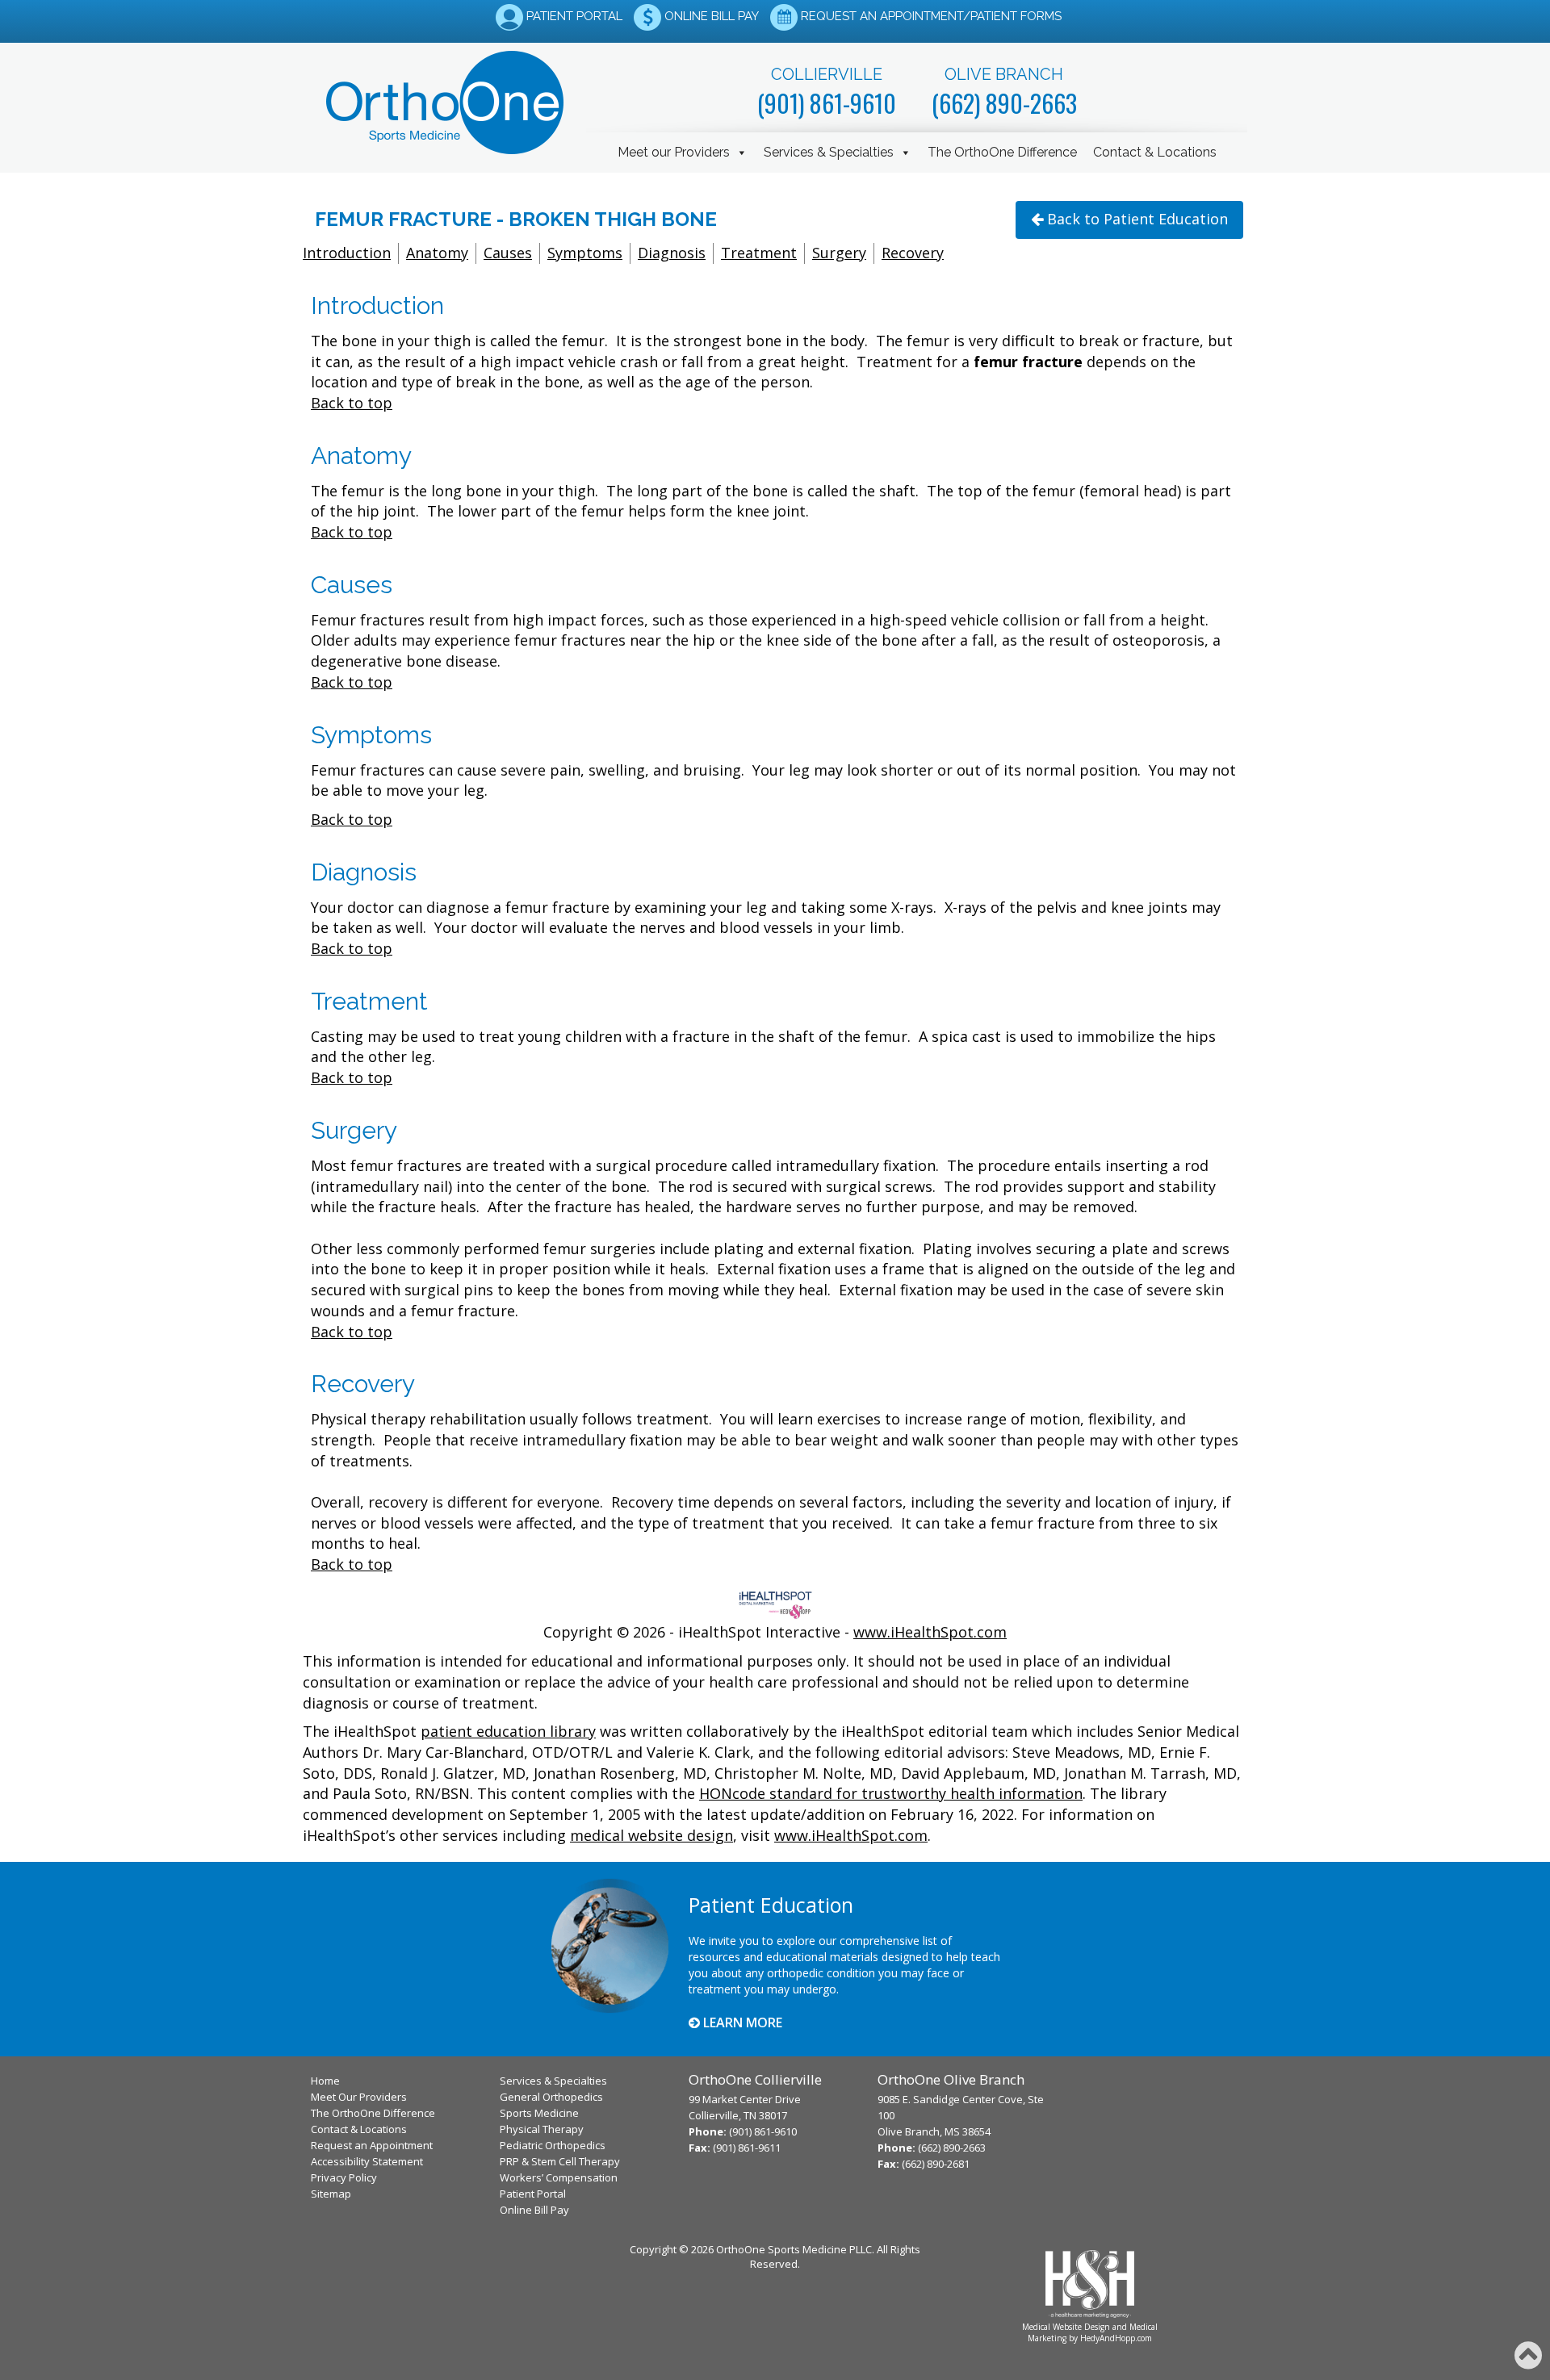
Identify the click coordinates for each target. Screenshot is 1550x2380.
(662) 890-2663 (1004, 103)
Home (325, 2081)
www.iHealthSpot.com (930, 1632)
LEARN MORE (741, 2022)
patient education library (508, 1731)
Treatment (759, 253)
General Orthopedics (551, 2097)
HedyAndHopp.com (1116, 2338)
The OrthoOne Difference (1002, 152)
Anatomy (437, 253)
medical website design (651, 1835)
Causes (508, 253)
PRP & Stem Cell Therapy (560, 2161)
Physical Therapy (542, 2129)
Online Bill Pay (534, 2210)
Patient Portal (533, 2194)
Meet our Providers (674, 152)
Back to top (352, 403)
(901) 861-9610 (827, 103)
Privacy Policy (344, 2177)
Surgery (839, 253)
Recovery (913, 253)
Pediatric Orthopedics (553, 2145)
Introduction (347, 253)
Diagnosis (672, 253)
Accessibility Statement (367, 2161)
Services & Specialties (829, 152)
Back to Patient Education (1137, 219)
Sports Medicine (539, 2113)
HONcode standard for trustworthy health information (891, 1793)
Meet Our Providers (359, 2097)
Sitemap (331, 2194)
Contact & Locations (1155, 152)
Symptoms (585, 253)
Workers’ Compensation (559, 2177)
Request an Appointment (372, 2145)
